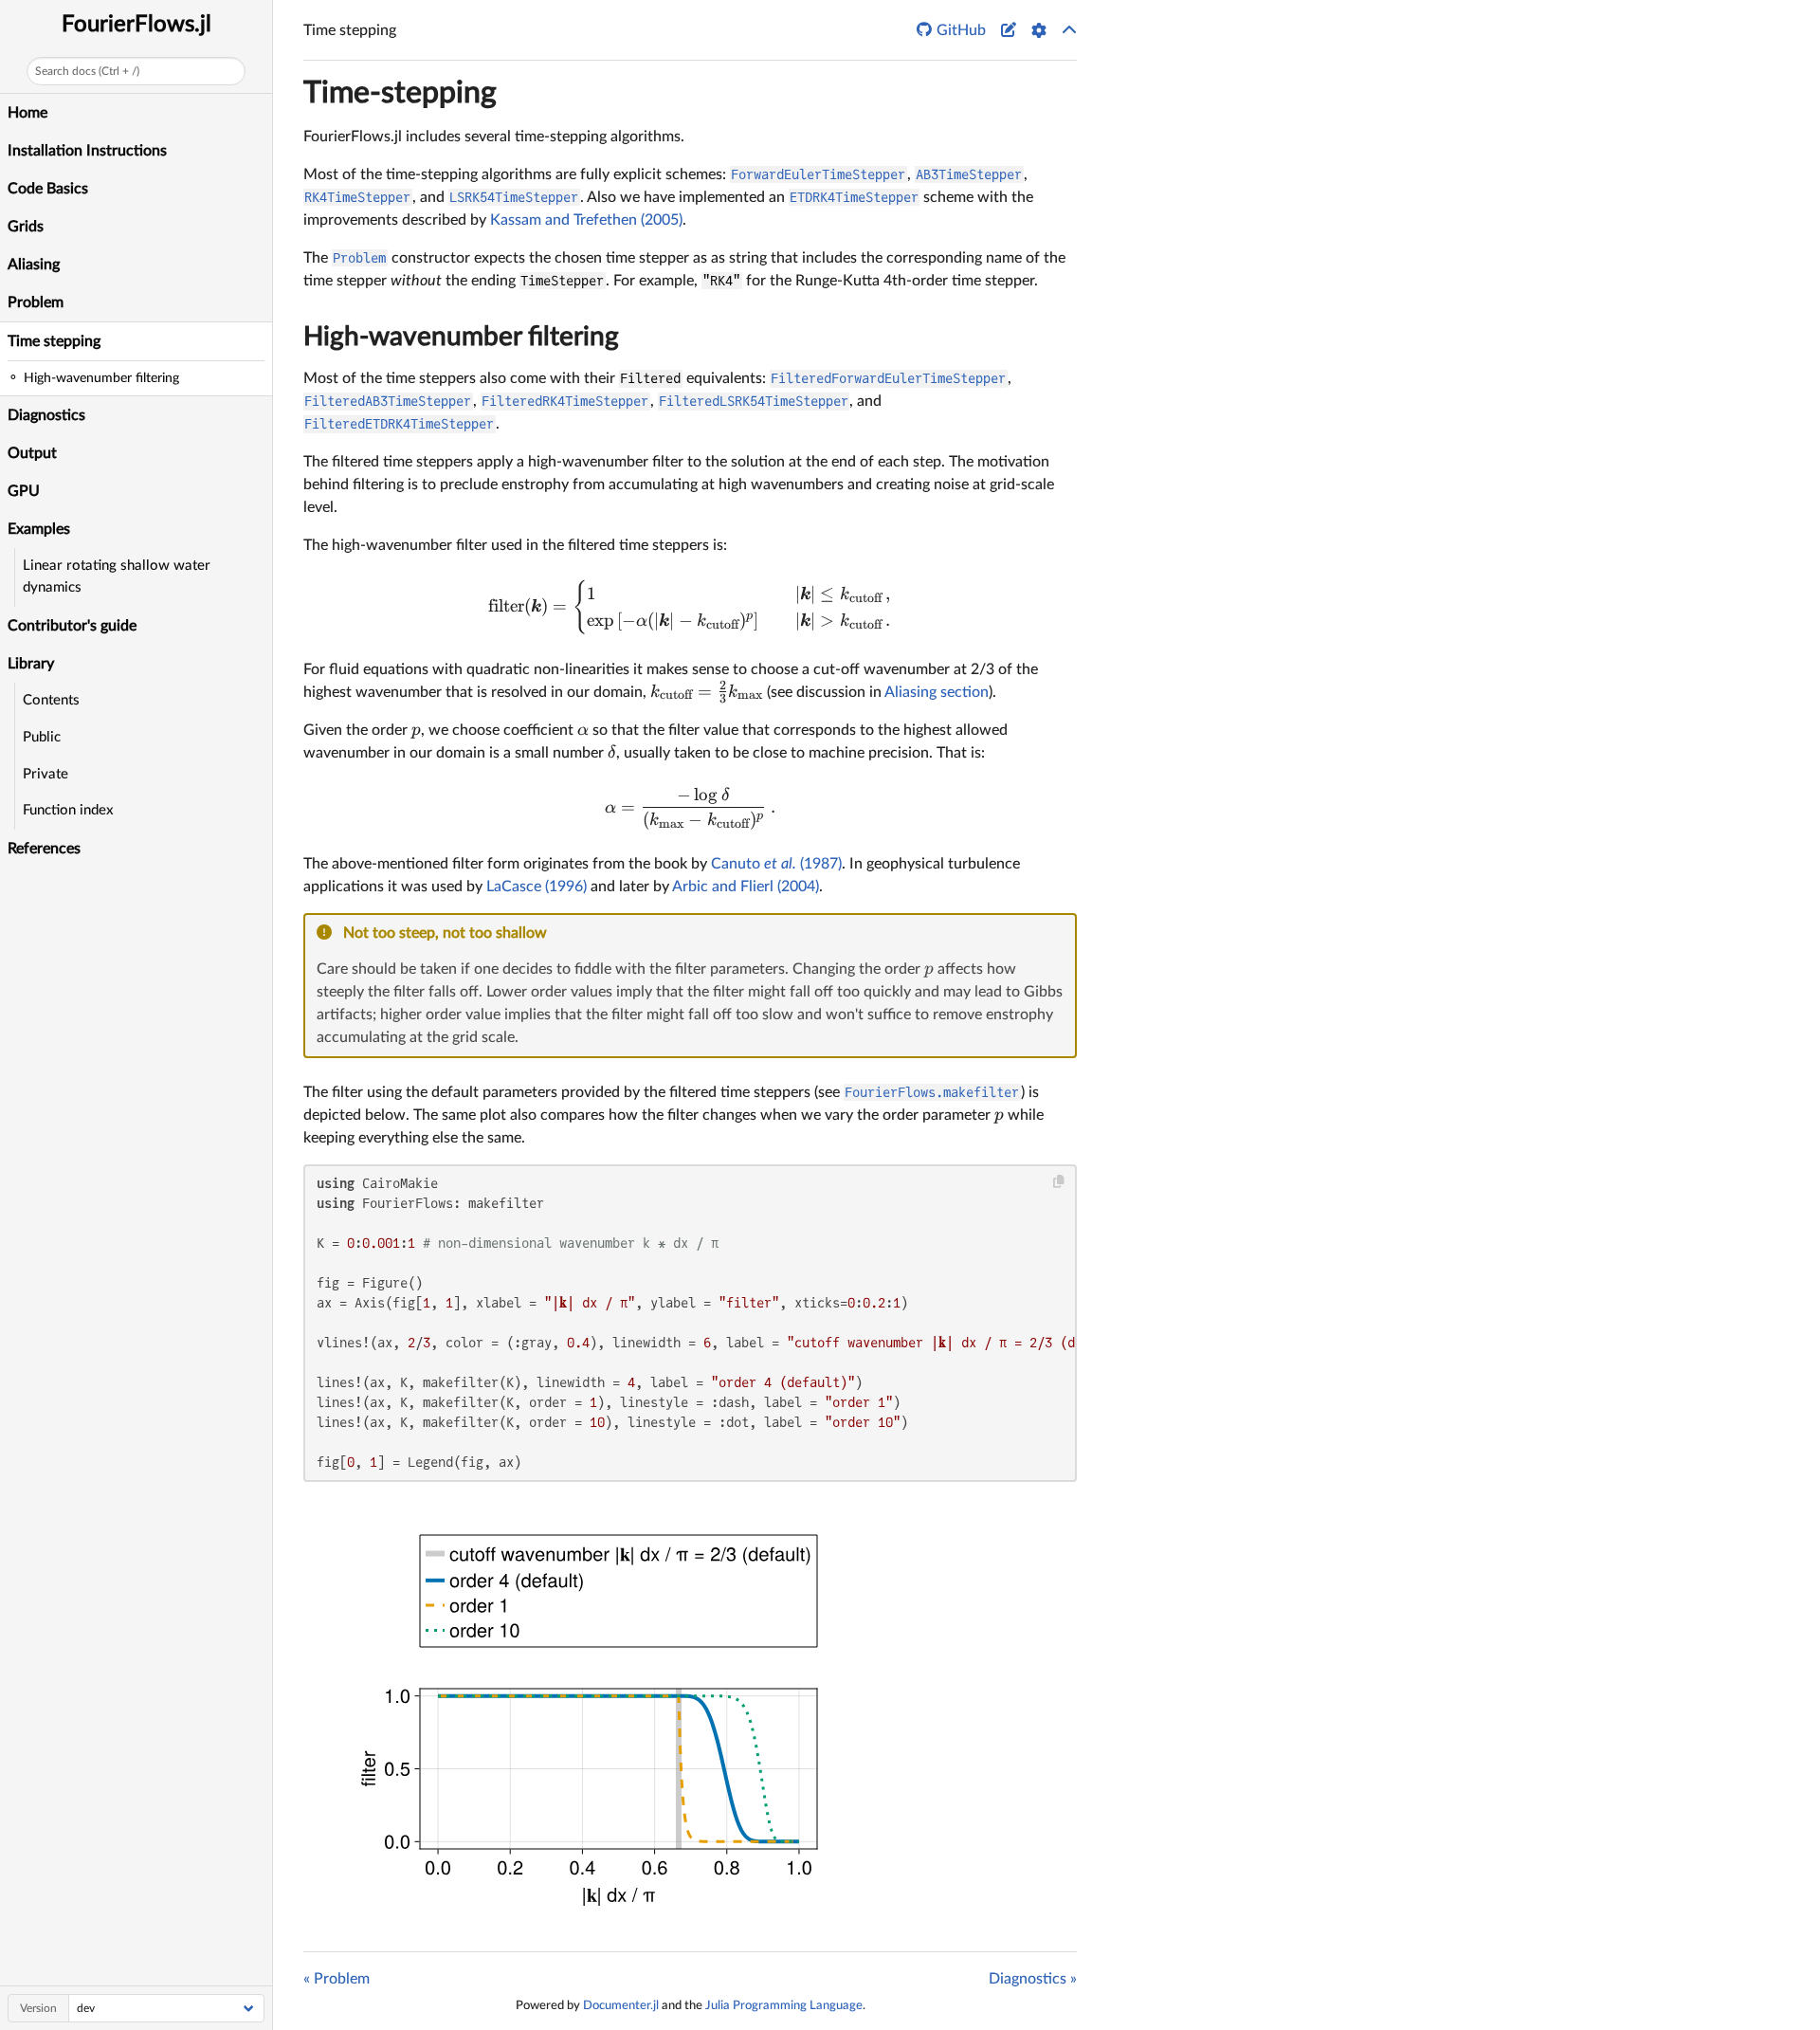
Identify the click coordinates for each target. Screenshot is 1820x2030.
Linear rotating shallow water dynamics (117, 576)
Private (45, 774)
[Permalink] (560, 934)
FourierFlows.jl (136, 25)
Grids (26, 227)
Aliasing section (937, 692)
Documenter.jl (621, 2005)
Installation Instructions (87, 151)
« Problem (337, 1979)
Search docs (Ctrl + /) (87, 71)
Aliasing (34, 265)
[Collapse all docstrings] (1069, 30)
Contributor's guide (72, 626)
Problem (36, 302)
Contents (51, 700)
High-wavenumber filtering (461, 337)
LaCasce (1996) (537, 887)
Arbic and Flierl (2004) (746, 887)
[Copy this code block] (1059, 1182)
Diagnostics (46, 415)
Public (42, 737)
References (44, 849)
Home (27, 113)
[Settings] (1039, 30)
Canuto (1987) (776, 864)
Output (32, 453)
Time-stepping (400, 93)
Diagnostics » (1033, 1979)
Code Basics (48, 189)
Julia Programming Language (784, 2005)
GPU (24, 491)
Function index (68, 810)
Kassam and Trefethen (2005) (586, 220)
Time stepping (54, 341)
